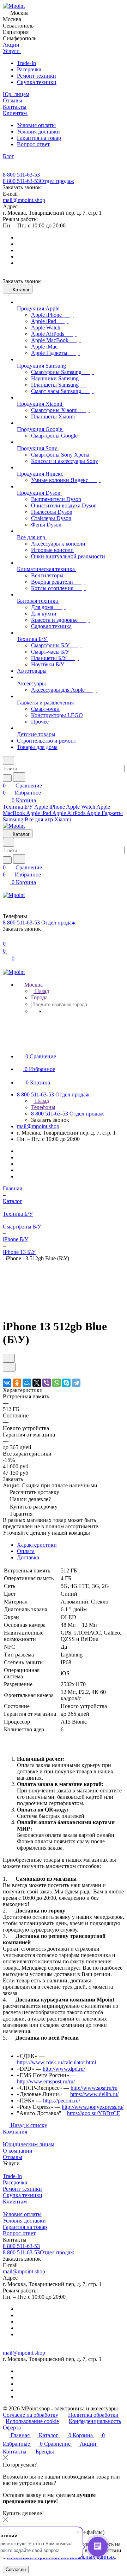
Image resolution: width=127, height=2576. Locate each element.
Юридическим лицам (29, 2144)
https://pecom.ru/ (62, 2101)
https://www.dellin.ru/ (94, 2094)
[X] (37, 1383)
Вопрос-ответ (33, 144)
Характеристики (37, 1545)
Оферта (12, 2428)
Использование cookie (32, 2421)
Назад (41, 991)
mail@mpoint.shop (24, 200)
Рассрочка (29, 69)
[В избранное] (9, 1358)
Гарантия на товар (39, 138)
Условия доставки (38, 132)
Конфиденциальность (95, 2421)
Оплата (26, 1551)
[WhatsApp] (56, 1383)
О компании (18, 2151)
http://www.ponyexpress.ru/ (93, 2107)
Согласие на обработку (31, 2415)
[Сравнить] (9, 1367)
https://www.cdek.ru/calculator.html (56, 2062)
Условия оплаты (36, 125)
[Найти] (19, 777)
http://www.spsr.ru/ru (94, 2088)
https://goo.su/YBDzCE (94, 2113)
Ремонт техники (37, 76)
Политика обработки (93, 2415)
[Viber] (47, 1383)
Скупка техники (37, 82)
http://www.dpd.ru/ (64, 2069)
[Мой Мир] (27, 1383)
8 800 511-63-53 (21, 175)
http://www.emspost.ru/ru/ (46, 2081)
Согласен (16, 2569)
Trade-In (26, 63)
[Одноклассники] (17, 1383)
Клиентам (15, 2202)
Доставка (28, 1557)
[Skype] (66, 1383)
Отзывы (13, 2157)
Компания (15, 2132)
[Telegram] (76, 1383)
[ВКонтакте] (7, 1383)
